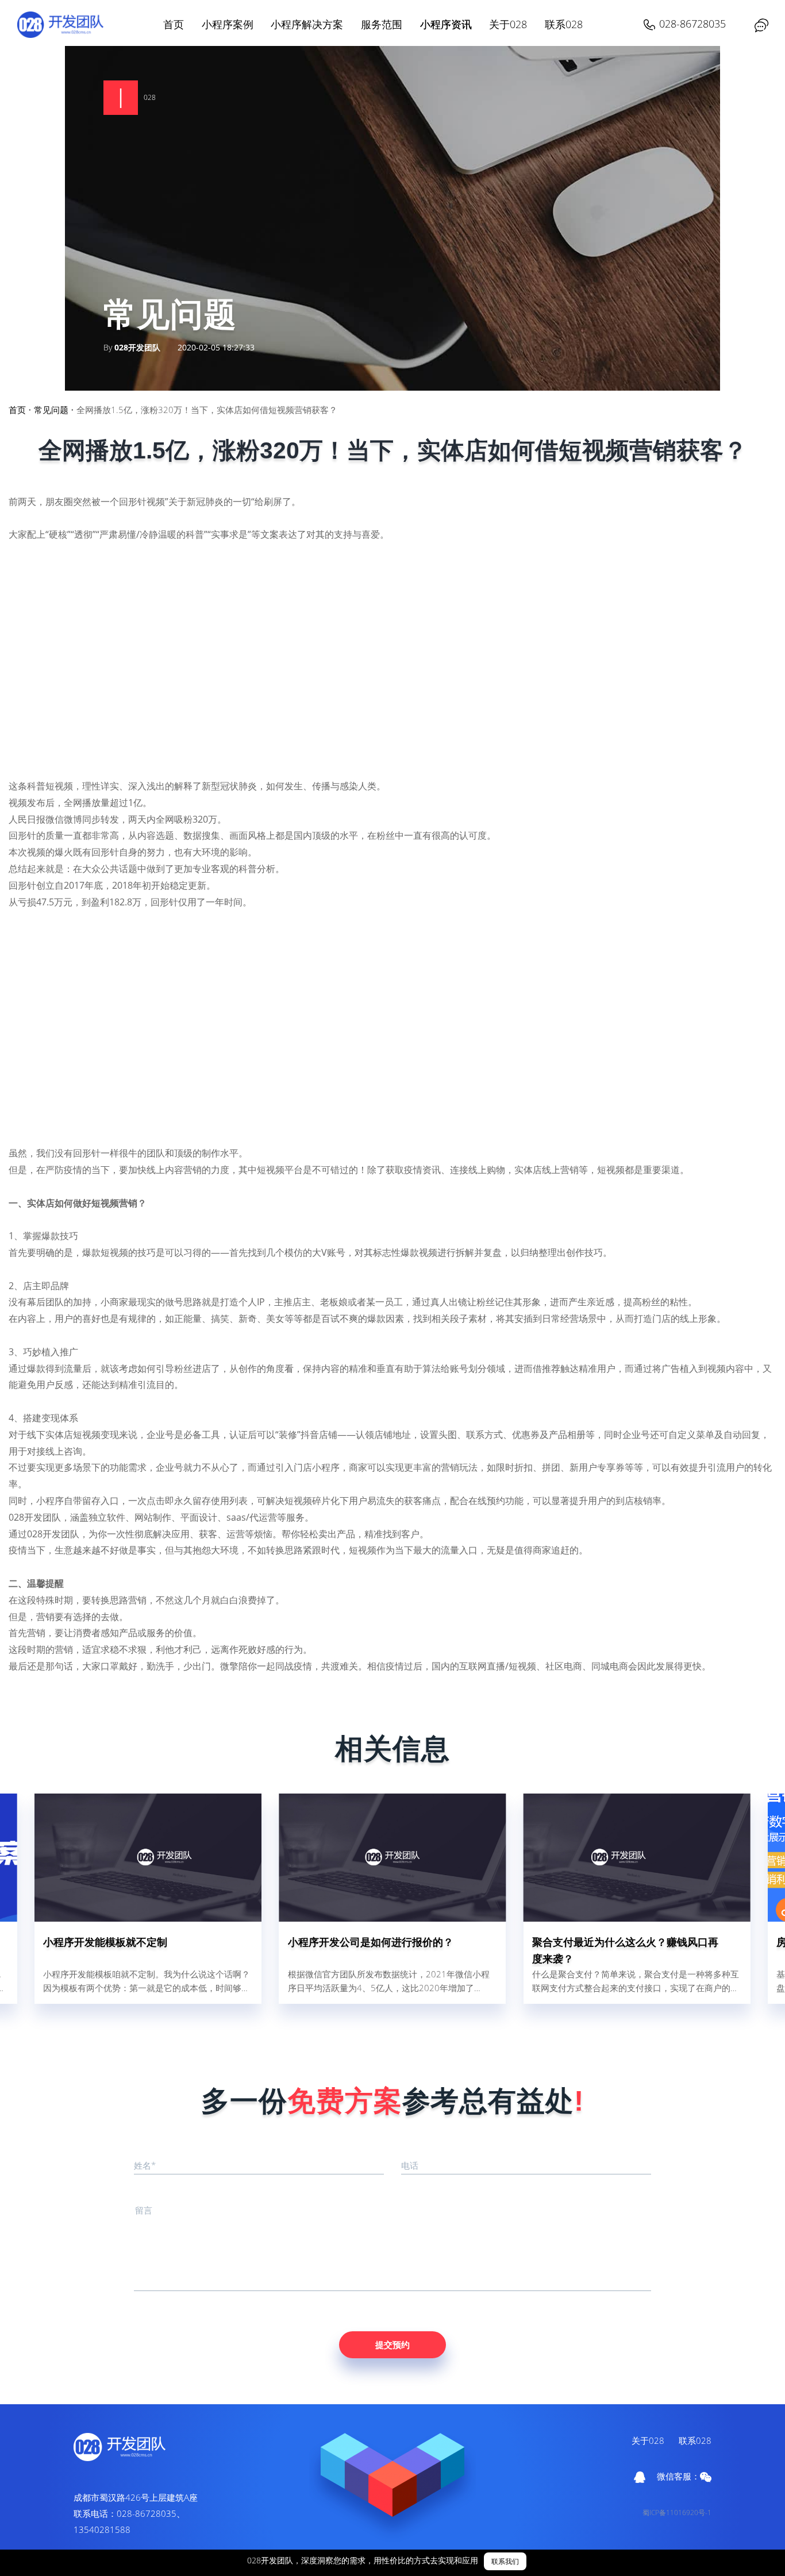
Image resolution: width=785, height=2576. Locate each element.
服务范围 (382, 24)
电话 (410, 2165)
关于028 (508, 24)
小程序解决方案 (307, 24)
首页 (174, 24)
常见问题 (51, 410)
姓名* (145, 2165)
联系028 (564, 24)
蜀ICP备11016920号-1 (677, 2513)
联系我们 (505, 2561)
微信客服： (678, 2476)
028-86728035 (692, 24)
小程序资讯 (446, 24)
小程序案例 (228, 24)
